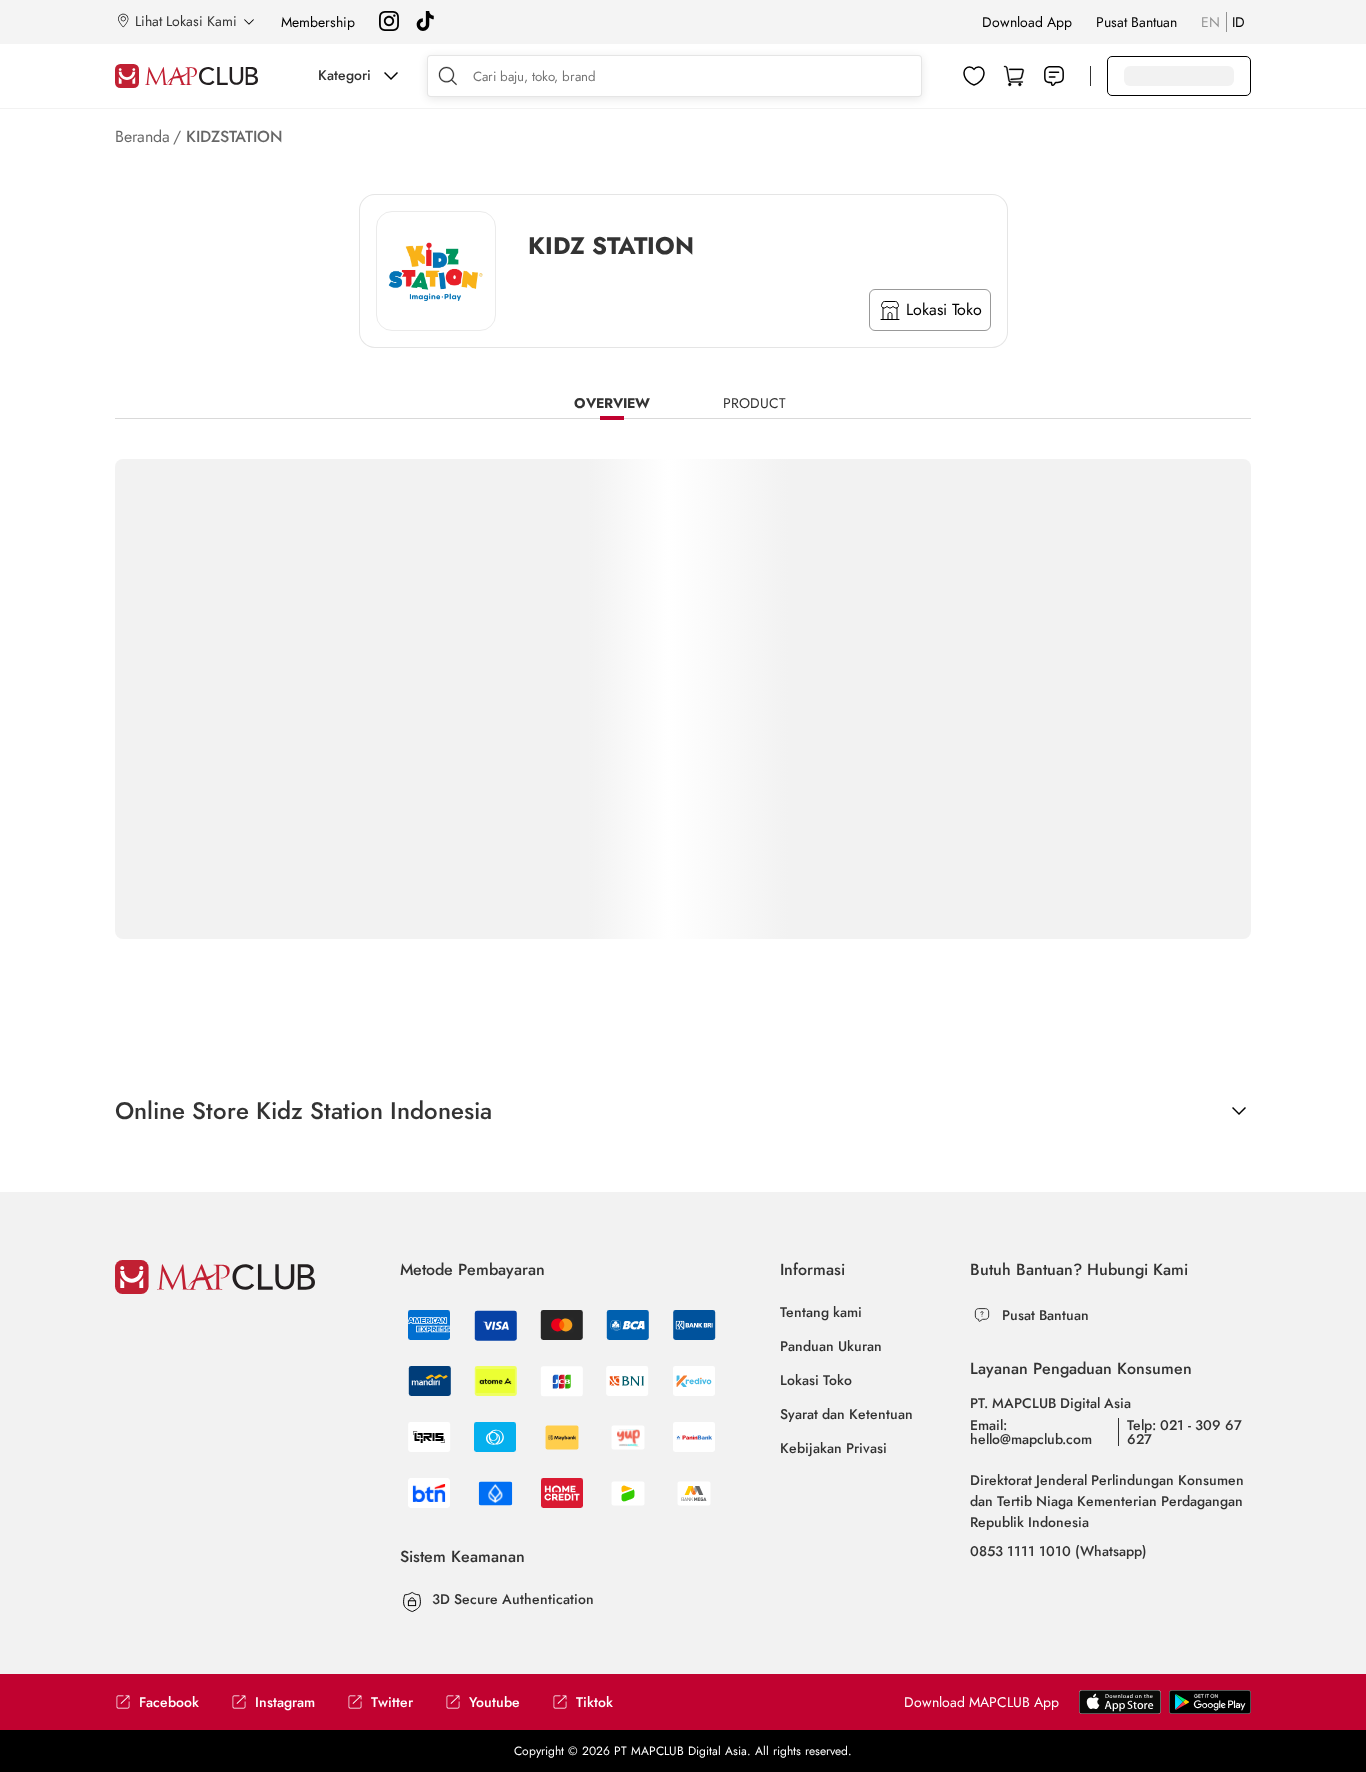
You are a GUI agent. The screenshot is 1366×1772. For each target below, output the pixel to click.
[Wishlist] (974, 76)
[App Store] (1210, 1710)
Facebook (169, 1702)
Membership (318, 22)
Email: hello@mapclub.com (1031, 1432)
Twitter (392, 1702)
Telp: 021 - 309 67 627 (1184, 1432)
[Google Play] (1120, 1710)
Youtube (494, 1702)
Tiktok (594, 1702)
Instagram (285, 1702)
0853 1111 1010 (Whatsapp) (1058, 1551)
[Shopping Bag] (1014, 76)
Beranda (142, 136)
